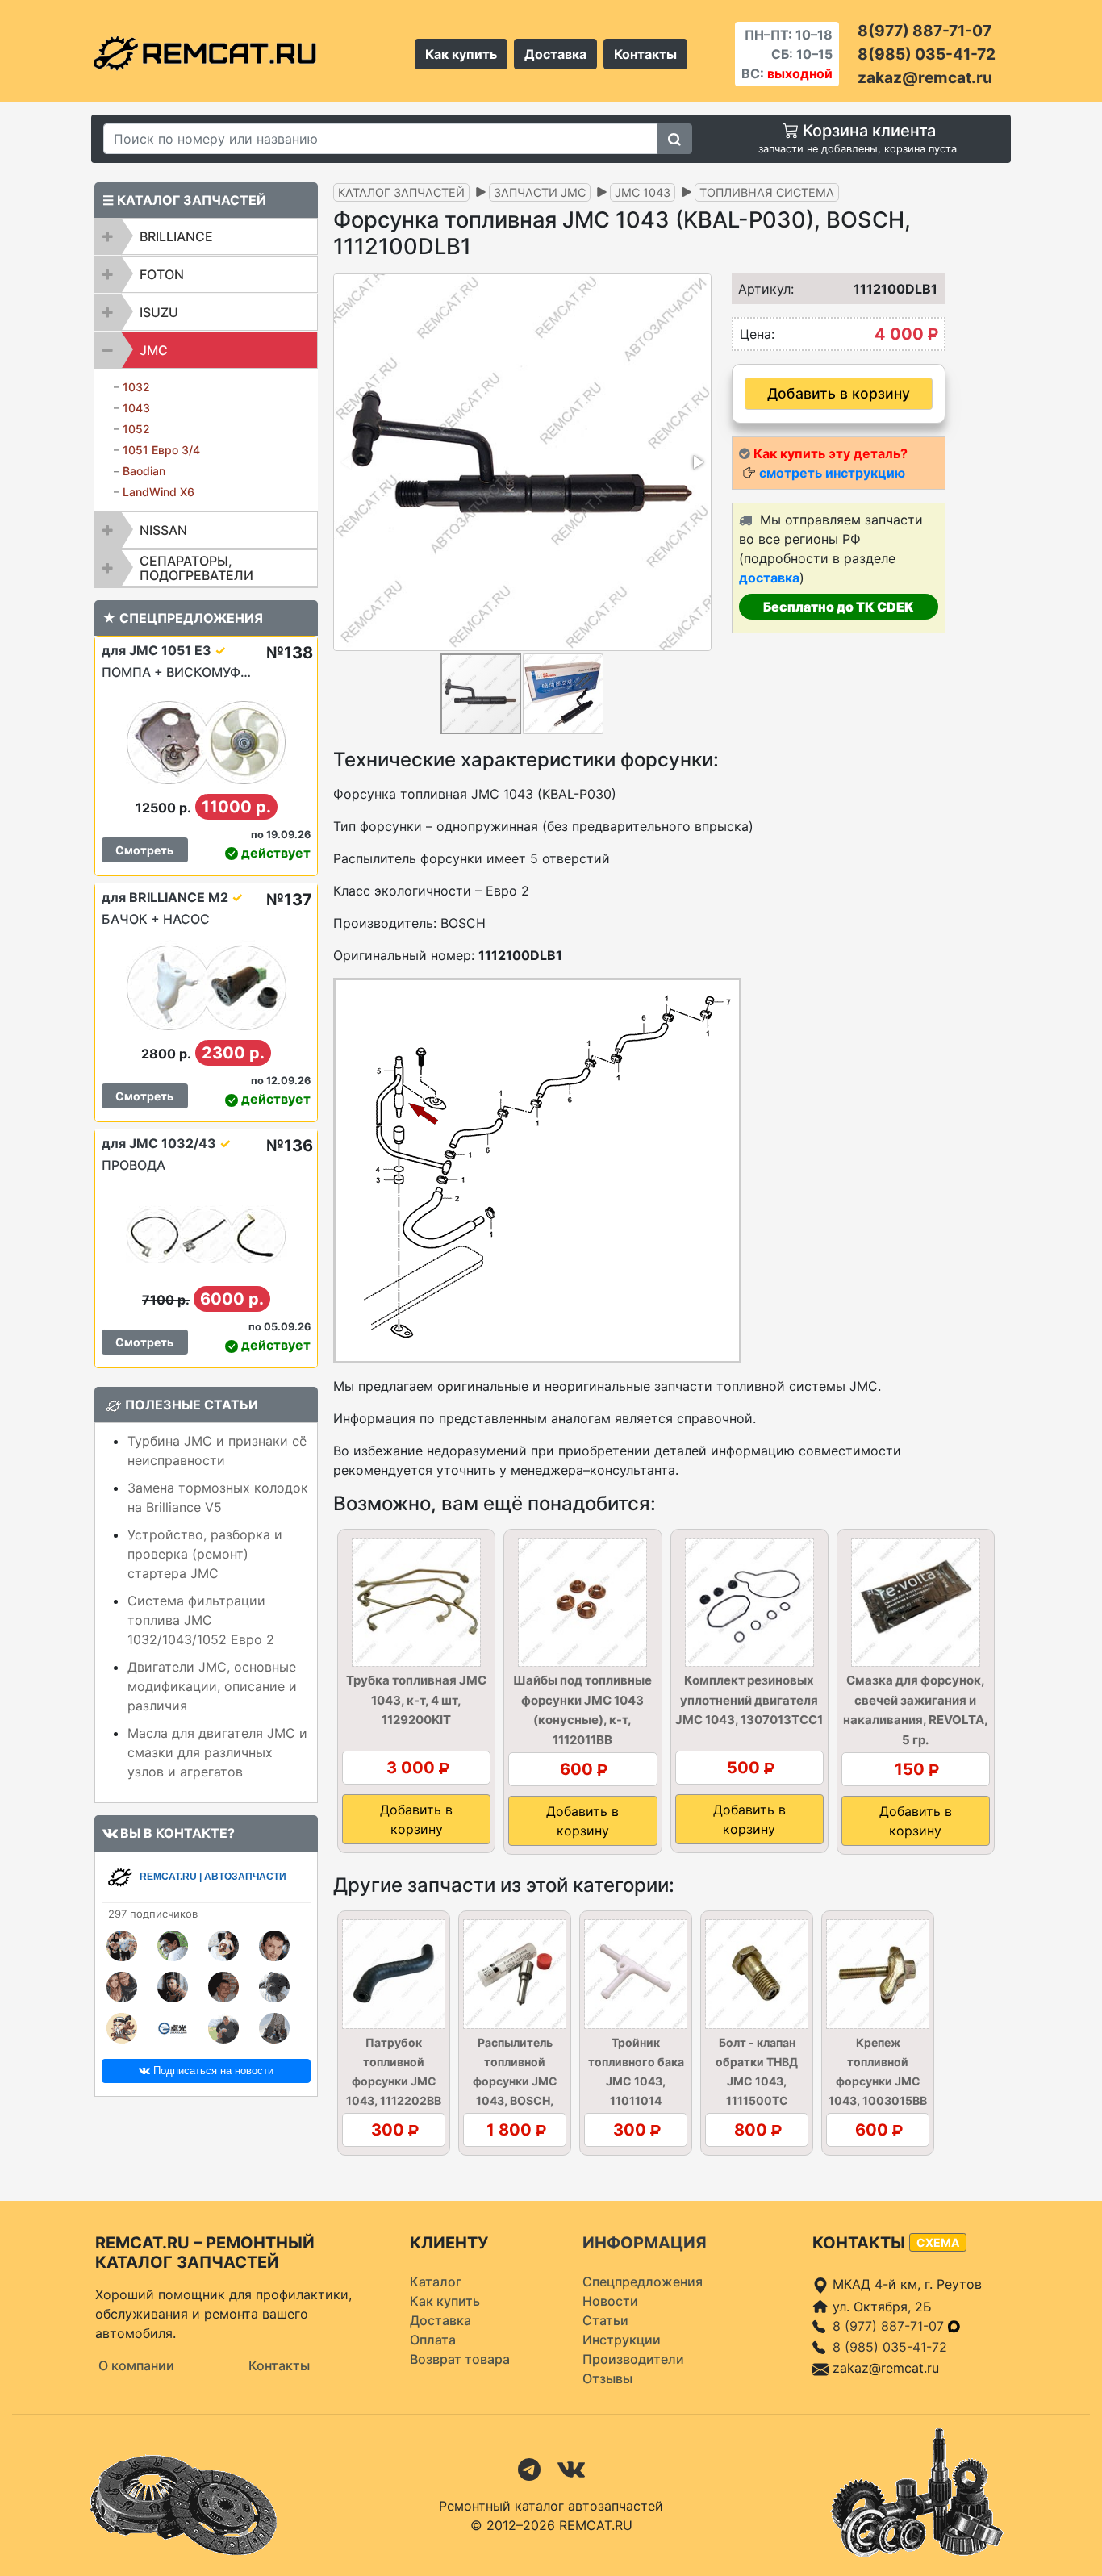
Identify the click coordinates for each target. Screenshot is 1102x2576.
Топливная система (767, 192)
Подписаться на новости (212, 2071)
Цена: (757, 334)
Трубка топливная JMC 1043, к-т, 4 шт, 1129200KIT (416, 1700)
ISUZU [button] (159, 312)
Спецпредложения (643, 2282)
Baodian (144, 471)
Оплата (433, 2340)
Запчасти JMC (540, 192)
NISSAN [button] (163, 530)
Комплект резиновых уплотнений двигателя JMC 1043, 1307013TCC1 (749, 1700)
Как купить (461, 54)
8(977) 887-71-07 (925, 31)
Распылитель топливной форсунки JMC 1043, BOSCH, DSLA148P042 (515, 2081)
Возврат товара (460, 2359)
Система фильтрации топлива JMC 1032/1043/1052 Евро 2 (201, 1620)
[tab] (206, 236)
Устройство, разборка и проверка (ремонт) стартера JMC (205, 1554)
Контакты (645, 54)
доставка (769, 578)
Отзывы (607, 2378)
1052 (136, 429)
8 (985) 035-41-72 (890, 2347)
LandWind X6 (159, 492)
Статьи (605, 2320)
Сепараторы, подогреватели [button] (196, 568)
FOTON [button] (162, 274)
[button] (697, 462)
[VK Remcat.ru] (571, 2468)
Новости (610, 2301)
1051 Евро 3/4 (161, 450)
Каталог (436, 2282)
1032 (136, 387)
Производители (633, 2359)
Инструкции (622, 2340)
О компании (136, 2365)
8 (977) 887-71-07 (890, 2326)
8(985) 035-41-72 (927, 54)
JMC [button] (154, 350)
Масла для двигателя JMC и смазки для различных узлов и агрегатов (217, 1752)
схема (938, 2242)
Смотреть (144, 850)
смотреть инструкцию (832, 473)
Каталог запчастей (401, 192)
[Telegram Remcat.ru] (529, 2468)
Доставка (555, 54)
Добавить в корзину (839, 393)
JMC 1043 (643, 192)
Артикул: (761, 289)
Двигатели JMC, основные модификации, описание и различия (212, 1686)
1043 (136, 408)
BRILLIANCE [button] (176, 236)
